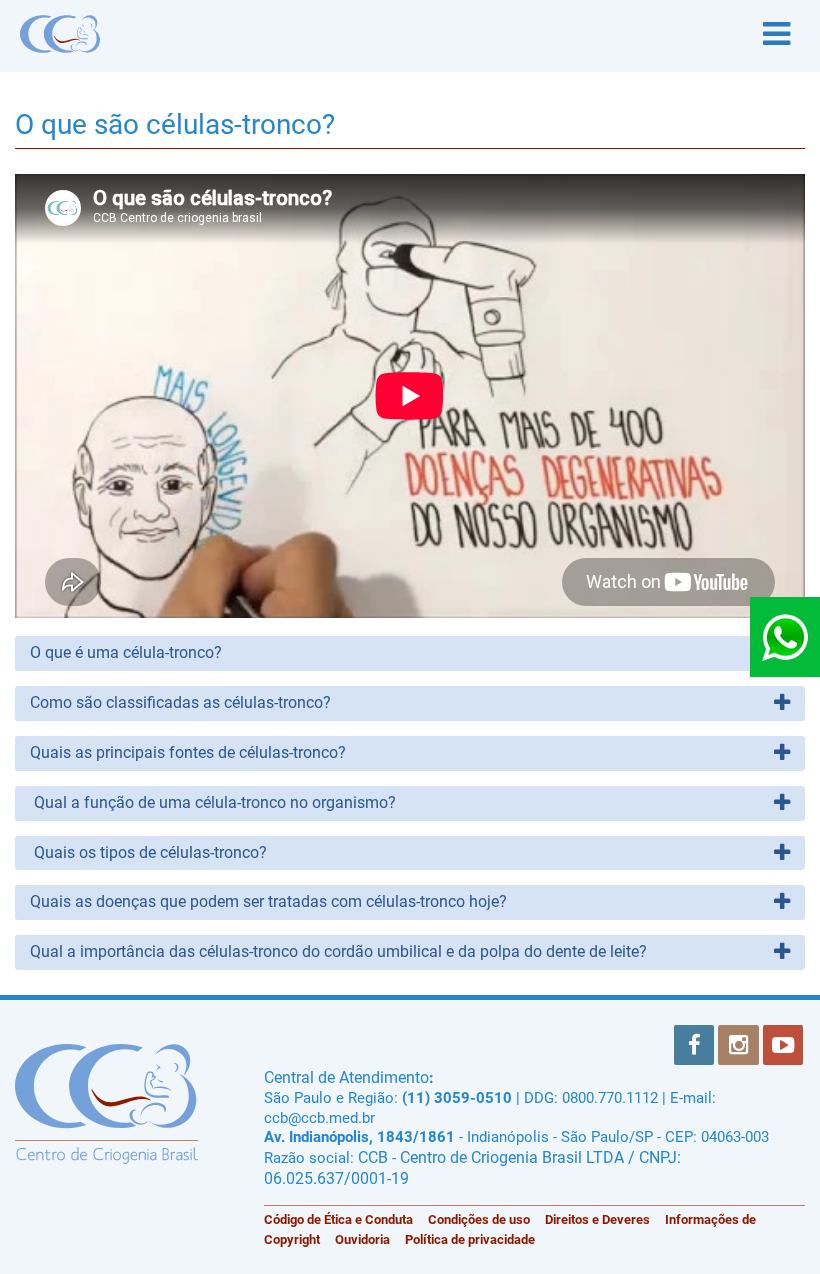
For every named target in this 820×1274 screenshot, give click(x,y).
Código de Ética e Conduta (338, 1219)
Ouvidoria (362, 1239)
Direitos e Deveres (597, 1219)
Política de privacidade (470, 1239)
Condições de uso (479, 1219)
